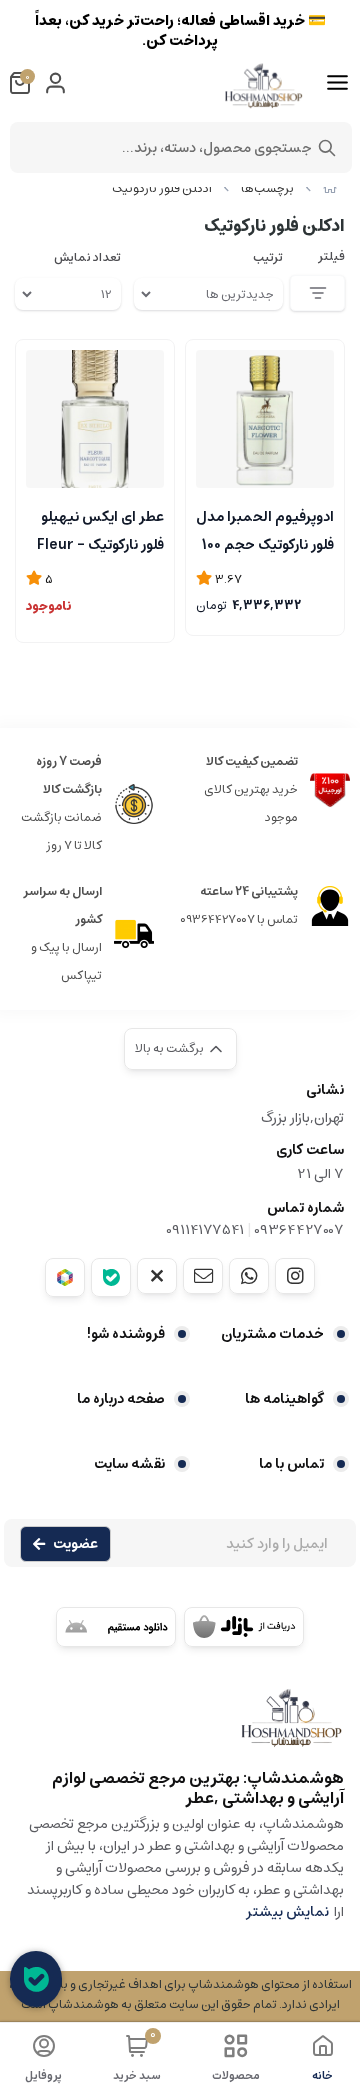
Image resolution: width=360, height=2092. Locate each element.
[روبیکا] (65, 1277)
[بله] (111, 1277)
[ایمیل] (203, 1276)
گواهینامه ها (284, 1399)
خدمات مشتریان (272, 1334)
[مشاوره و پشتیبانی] (36, 1979)
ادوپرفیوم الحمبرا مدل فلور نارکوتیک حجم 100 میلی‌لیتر (265, 529)
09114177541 (205, 1230)
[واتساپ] (249, 1276)
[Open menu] (337, 83)
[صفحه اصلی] (330, 188)
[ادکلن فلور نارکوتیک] (180, 1727)
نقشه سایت (129, 1464)
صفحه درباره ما (121, 1399)
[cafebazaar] (244, 1627)
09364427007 (299, 1230)
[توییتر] (157, 1276)
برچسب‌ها (267, 188)
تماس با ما (291, 1464)
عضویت (75, 1544)
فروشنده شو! (126, 1334)
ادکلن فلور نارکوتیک (162, 188)
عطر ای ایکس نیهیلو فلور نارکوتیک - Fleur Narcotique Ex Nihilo (100, 529)
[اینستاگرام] (295, 1276)
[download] (116, 1627)
